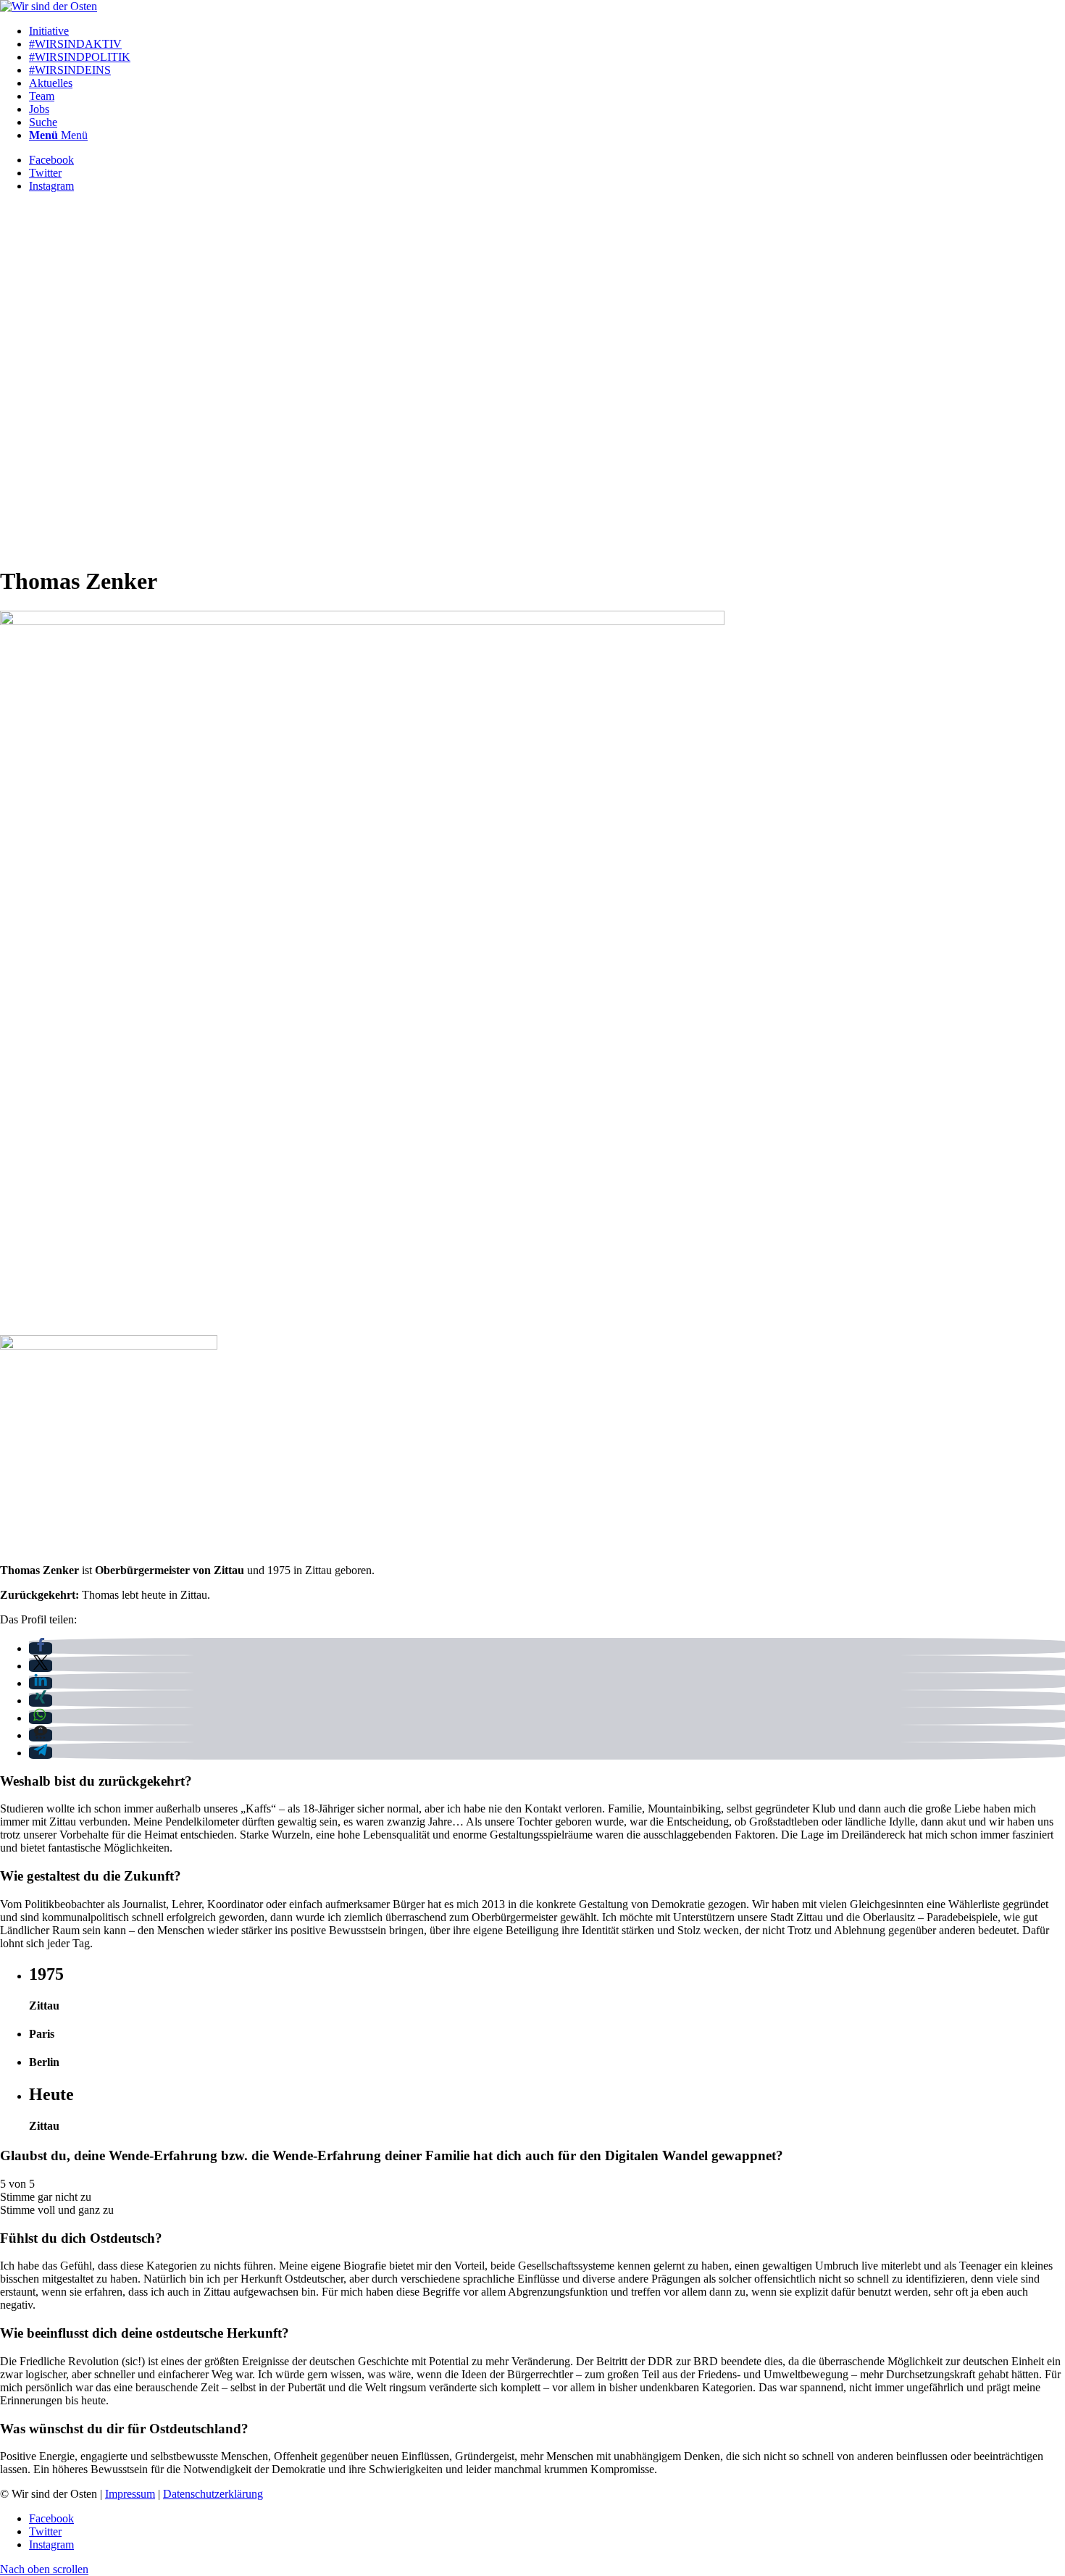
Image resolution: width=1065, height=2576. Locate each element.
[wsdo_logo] (49, 6)
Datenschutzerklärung (213, 2494)
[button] (41, 1648)
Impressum (130, 2494)
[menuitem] (547, 31)
